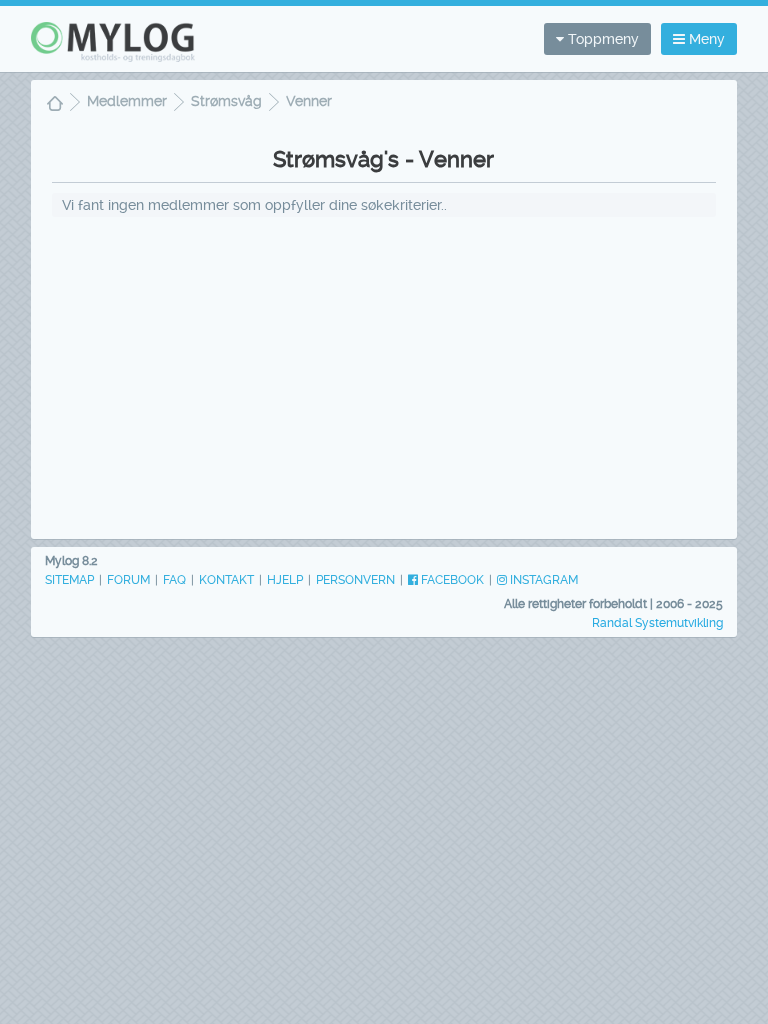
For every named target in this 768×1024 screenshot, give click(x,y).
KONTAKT (226, 580)
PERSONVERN (355, 580)
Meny (705, 39)
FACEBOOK (451, 580)
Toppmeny (601, 39)
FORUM (128, 580)
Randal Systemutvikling (657, 623)
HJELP (285, 580)
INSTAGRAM (542, 580)
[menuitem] (55, 105)
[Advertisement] (383, 377)
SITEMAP (69, 580)
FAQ (174, 580)
